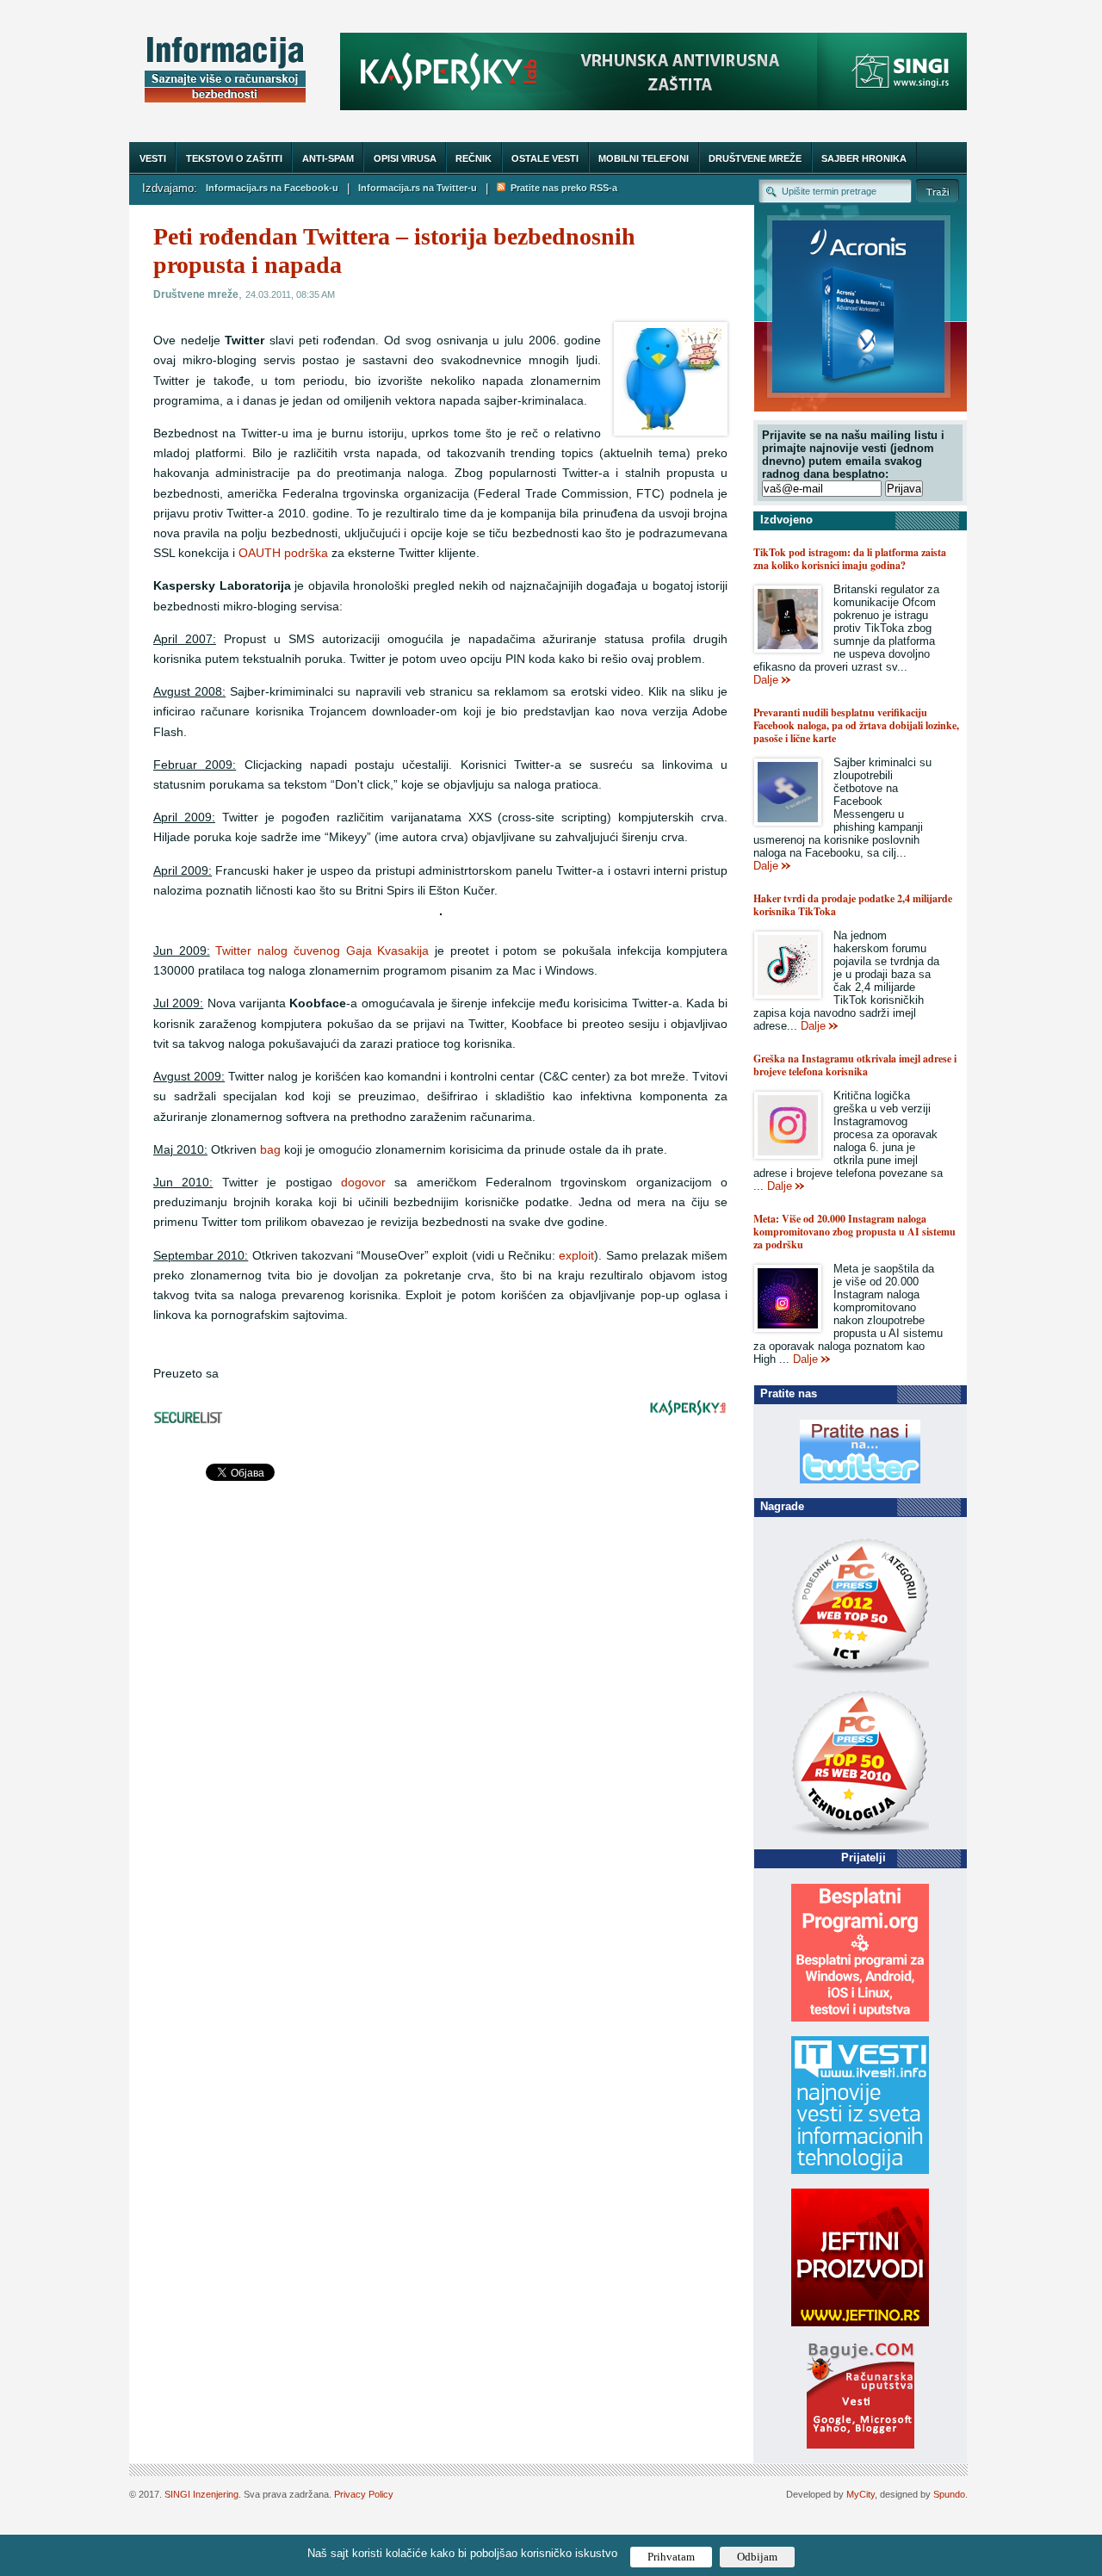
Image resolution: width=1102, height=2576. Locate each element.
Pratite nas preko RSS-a (561, 188)
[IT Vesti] (860, 2170)
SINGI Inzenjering (201, 2494)
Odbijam (757, 2557)
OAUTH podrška (283, 553)
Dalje (766, 680)
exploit (576, 1256)
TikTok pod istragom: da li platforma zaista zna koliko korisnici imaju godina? (850, 559)
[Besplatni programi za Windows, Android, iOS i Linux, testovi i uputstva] (860, 2018)
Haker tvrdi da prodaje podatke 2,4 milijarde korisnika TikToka (853, 905)
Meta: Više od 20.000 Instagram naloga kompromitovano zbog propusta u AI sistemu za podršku (854, 1232)
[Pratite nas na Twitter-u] (860, 1480)
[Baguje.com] (861, 2445)
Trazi (938, 191)
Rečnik (474, 158)
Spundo (949, 2494)
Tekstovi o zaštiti (234, 158)
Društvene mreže (755, 158)
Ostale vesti (545, 158)
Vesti (153, 158)
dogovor (363, 1183)
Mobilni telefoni (644, 158)
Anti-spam (328, 158)
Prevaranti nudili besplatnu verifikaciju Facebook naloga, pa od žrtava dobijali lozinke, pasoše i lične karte (856, 725)
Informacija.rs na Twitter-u (418, 188)
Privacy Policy (364, 2494)
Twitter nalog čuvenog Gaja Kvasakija (322, 951)
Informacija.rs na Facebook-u (272, 188)
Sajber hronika (864, 158)
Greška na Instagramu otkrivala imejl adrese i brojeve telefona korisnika (855, 1065)
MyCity (861, 2494)
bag (270, 1150)
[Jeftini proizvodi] (860, 2322)
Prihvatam (671, 2557)
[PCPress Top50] (860, 1672)
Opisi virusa (405, 158)
